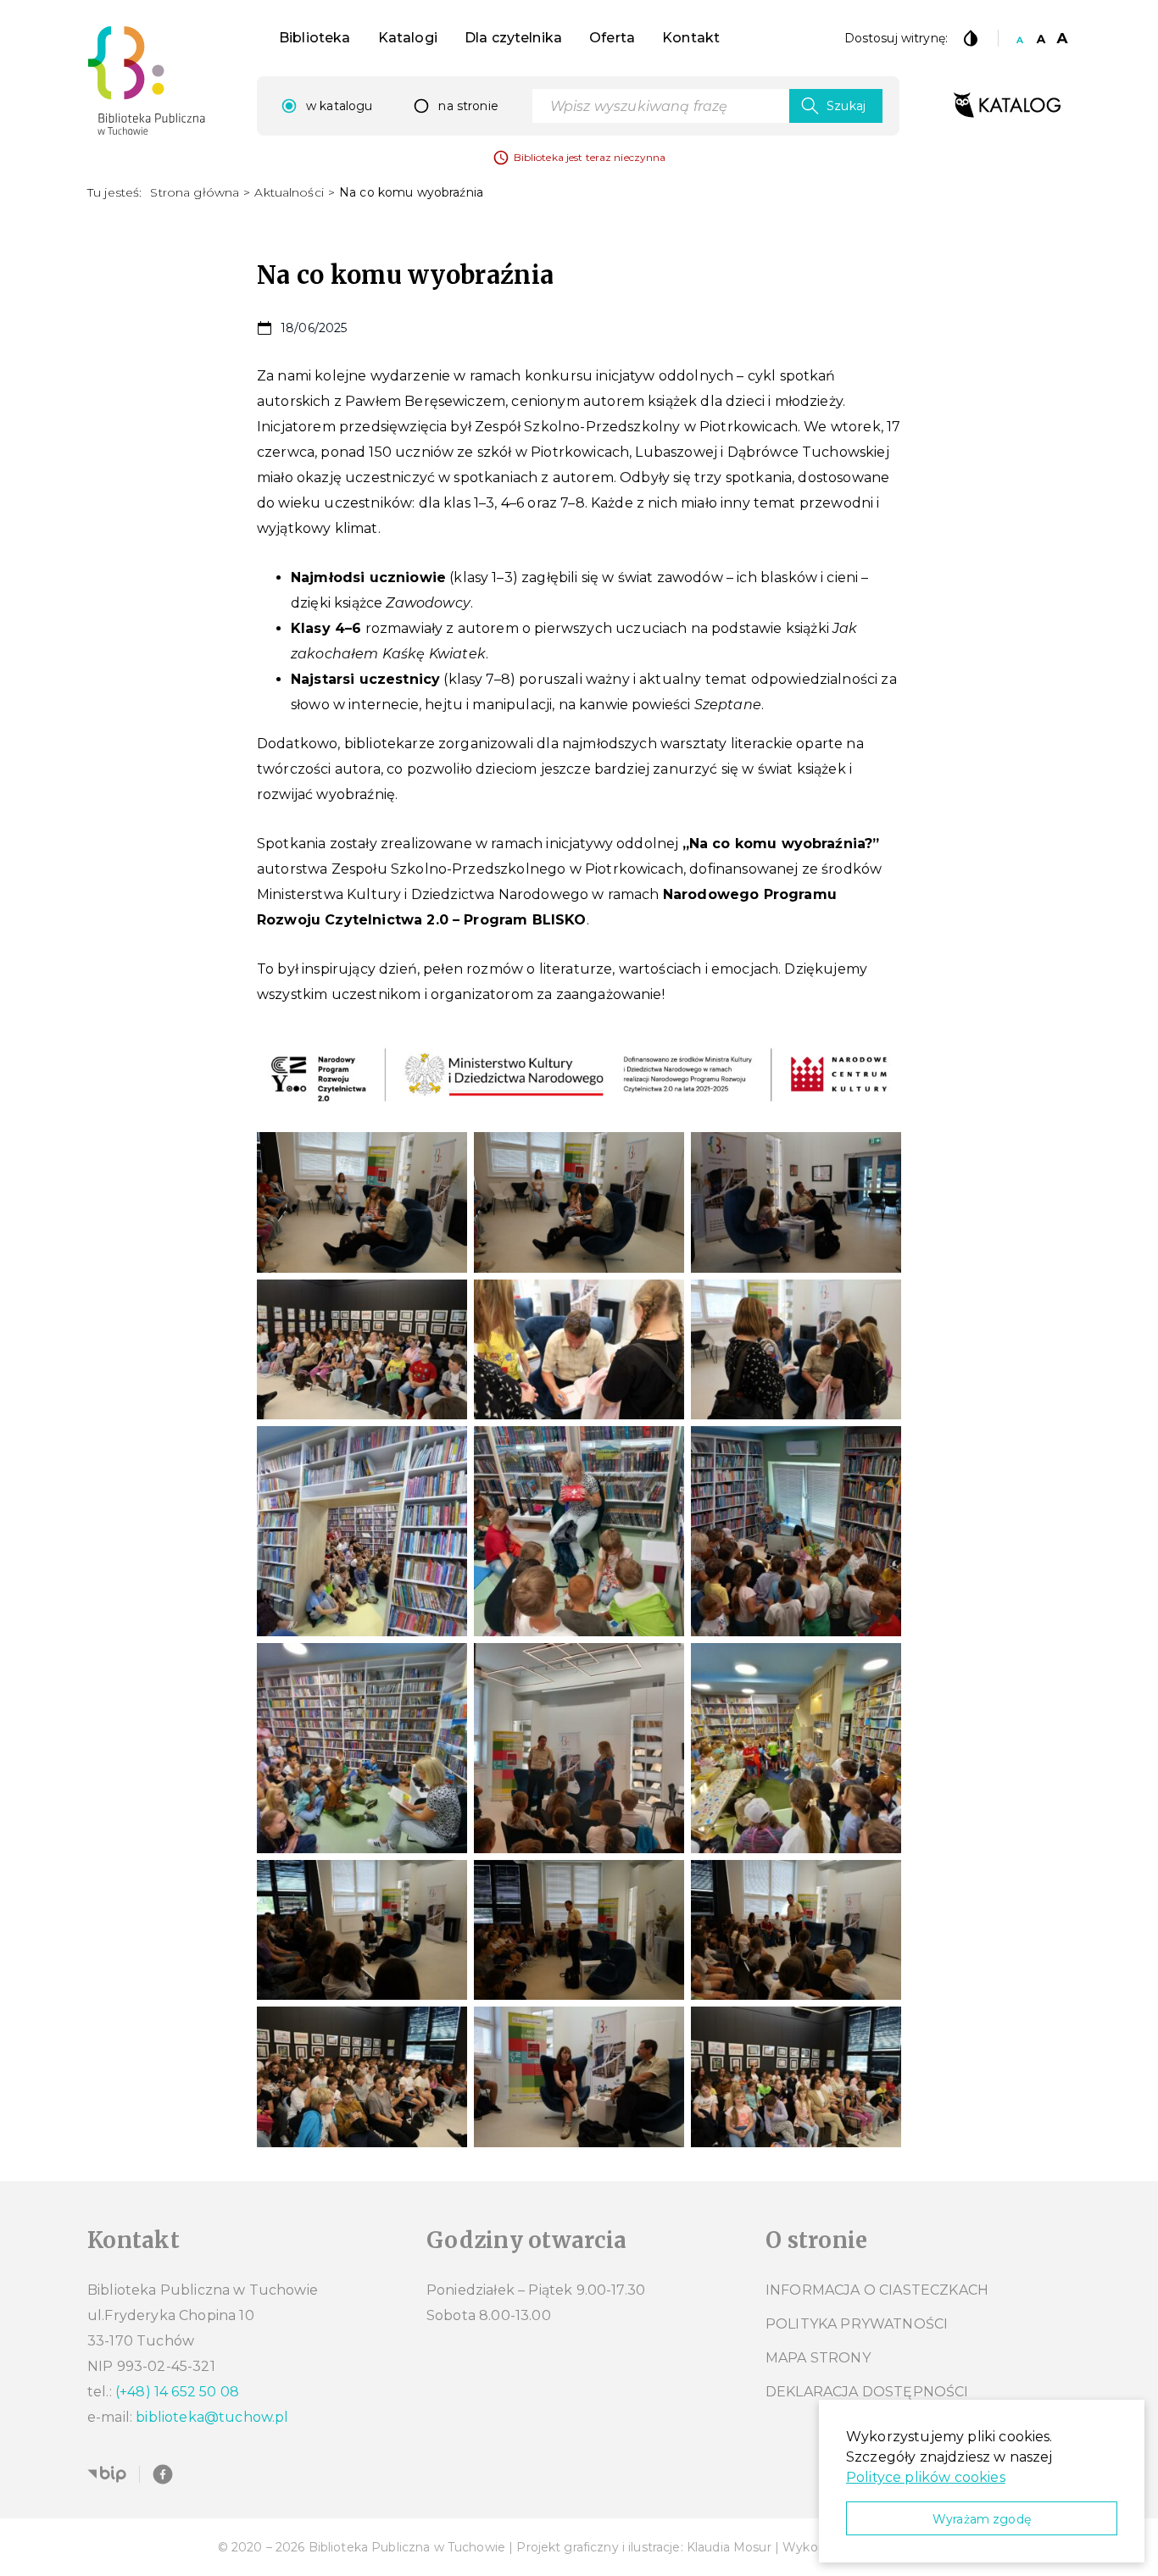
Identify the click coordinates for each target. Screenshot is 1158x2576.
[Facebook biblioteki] (163, 2474)
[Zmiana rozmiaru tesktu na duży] (1062, 38)
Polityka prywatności (857, 2324)
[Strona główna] (147, 80)
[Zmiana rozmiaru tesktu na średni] (1041, 38)
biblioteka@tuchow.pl (212, 2417)
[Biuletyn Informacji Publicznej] (107, 2474)
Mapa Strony (818, 2358)
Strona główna (195, 192)
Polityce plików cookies (926, 2477)
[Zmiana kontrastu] (971, 38)
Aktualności (289, 192)
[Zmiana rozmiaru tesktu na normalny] (1020, 38)
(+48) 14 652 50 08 (177, 2392)
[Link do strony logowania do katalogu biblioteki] (1007, 106)
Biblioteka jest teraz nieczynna (590, 157)
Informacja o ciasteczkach (877, 2290)
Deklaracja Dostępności (867, 2392)
